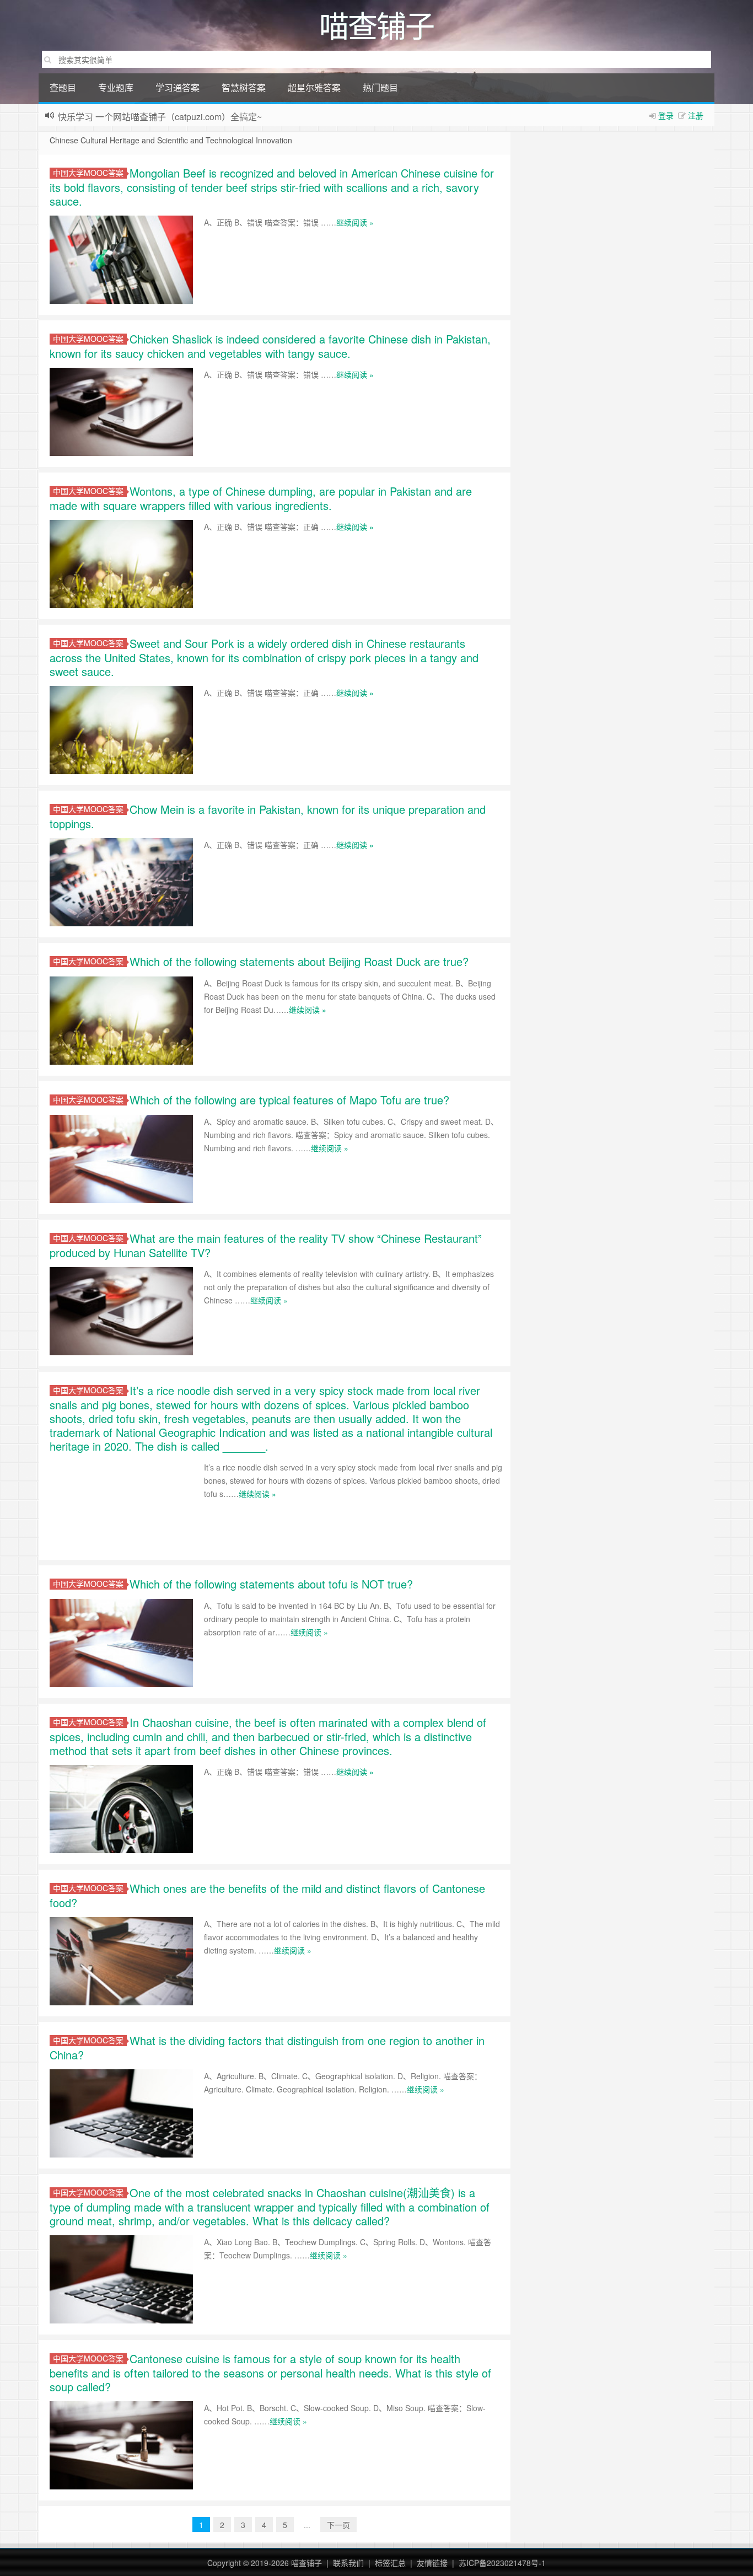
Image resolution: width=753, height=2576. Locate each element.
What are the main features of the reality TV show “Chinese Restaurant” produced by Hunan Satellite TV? (266, 1245)
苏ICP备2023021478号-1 (502, 2563)
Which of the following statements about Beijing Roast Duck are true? (299, 961)
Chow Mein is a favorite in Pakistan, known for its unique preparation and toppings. (268, 816)
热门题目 (380, 87)
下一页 (338, 2525)
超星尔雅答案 (314, 87)
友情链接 (432, 2563)
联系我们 (348, 2563)
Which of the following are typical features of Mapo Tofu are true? (289, 1100)
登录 (666, 115)
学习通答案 (178, 87)
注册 (696, 115)
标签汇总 (390, 2563)
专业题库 (116, 87)
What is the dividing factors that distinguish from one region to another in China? (267, 2048)
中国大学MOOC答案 (88, 173)
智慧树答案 (244, 87)
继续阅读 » (355, 222)
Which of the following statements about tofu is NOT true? (271, 1584)
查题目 (63, 87)
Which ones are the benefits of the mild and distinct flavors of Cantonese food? (267, 1895)
